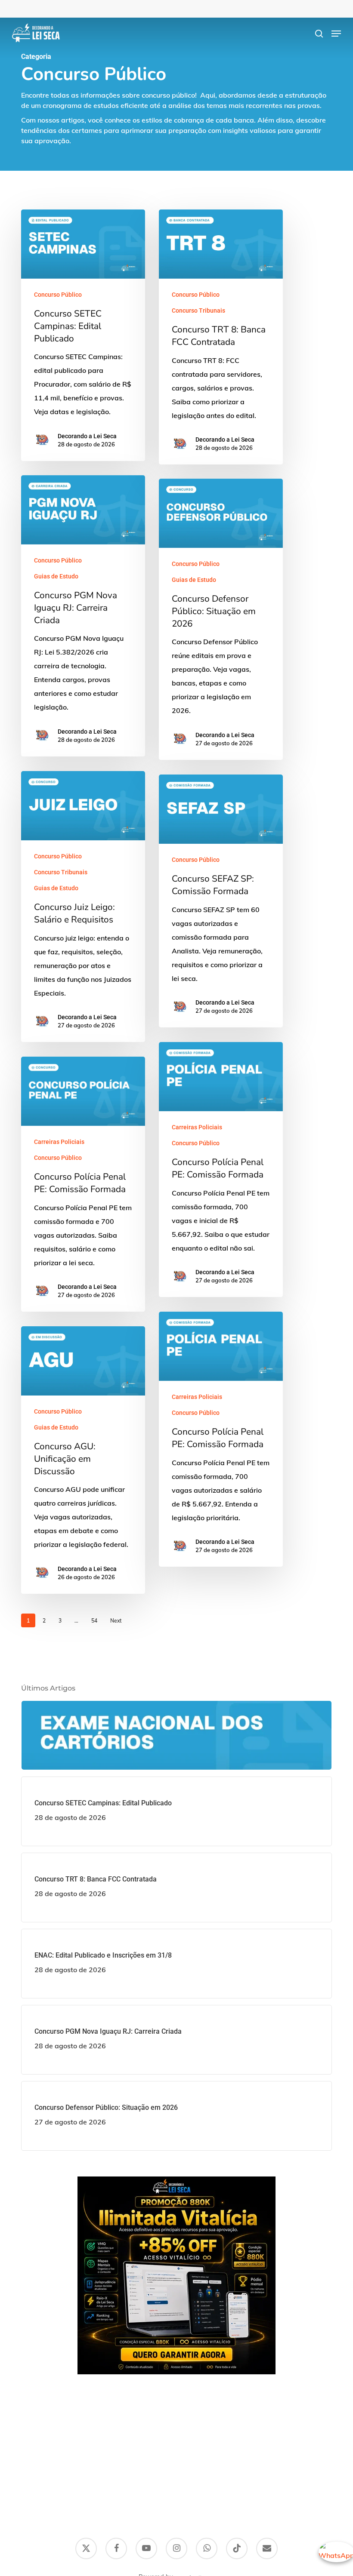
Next (116, 1621)
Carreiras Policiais (197, 1127)
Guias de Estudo (56, 576)
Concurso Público (58, 295)
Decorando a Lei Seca (87, 436)
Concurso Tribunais (198, 310)
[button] (336, 34)
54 (94, 1621)
